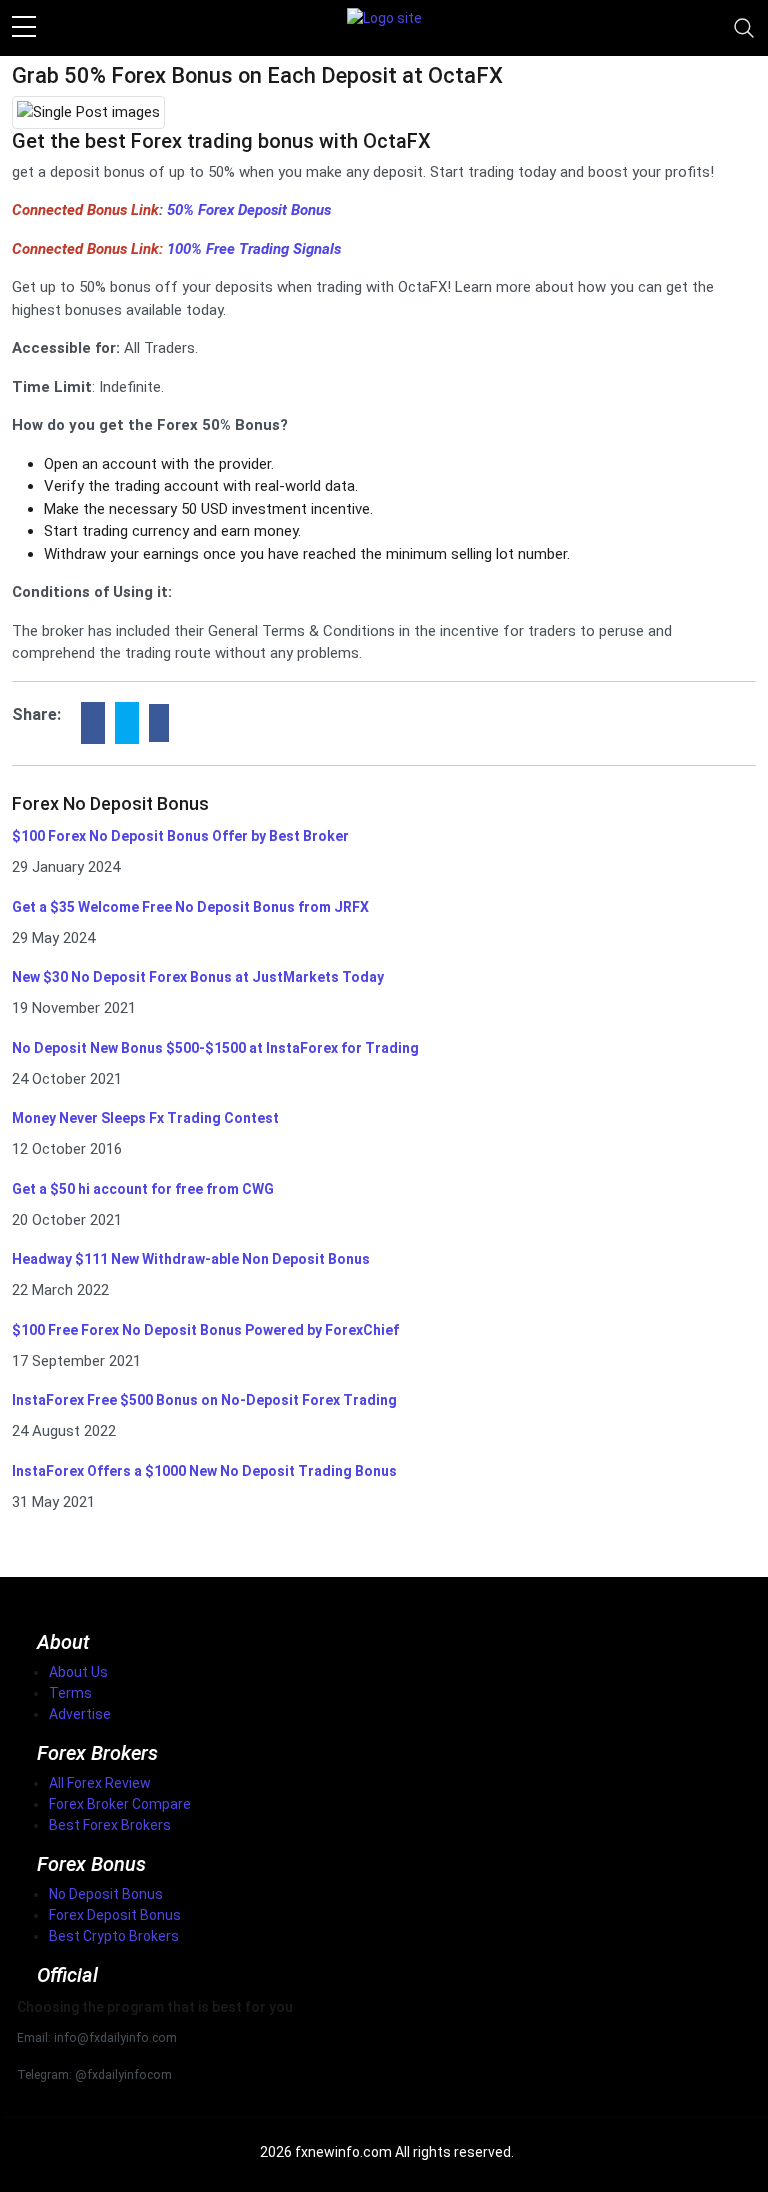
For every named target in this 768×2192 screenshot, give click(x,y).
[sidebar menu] (24, 28)
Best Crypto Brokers (114, 1936)
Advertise (80, 1714)
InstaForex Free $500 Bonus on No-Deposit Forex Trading (204, 1400)
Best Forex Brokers (110, 1825)
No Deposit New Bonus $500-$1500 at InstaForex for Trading (215, 1048)
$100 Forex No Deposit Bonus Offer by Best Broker (180, 836)
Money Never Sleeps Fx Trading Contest (145, 1118)
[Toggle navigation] (744, 28)
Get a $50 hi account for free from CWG (143, 1189)
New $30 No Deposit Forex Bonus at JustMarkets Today (198, 977)
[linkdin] (159, 723)
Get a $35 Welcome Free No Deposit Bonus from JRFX (190, 907)
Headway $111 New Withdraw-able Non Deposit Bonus (191, 1259)
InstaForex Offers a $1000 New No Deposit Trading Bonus (204, 1471)
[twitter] (127, 723)
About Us (78, 1672)
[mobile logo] (384, 28)
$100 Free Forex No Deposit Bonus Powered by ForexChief (205, 1330)
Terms (70, 1693)
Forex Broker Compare (120, 1804)
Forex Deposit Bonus (115, 1915)
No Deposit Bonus (106, 1894)
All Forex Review (100, 1783)
